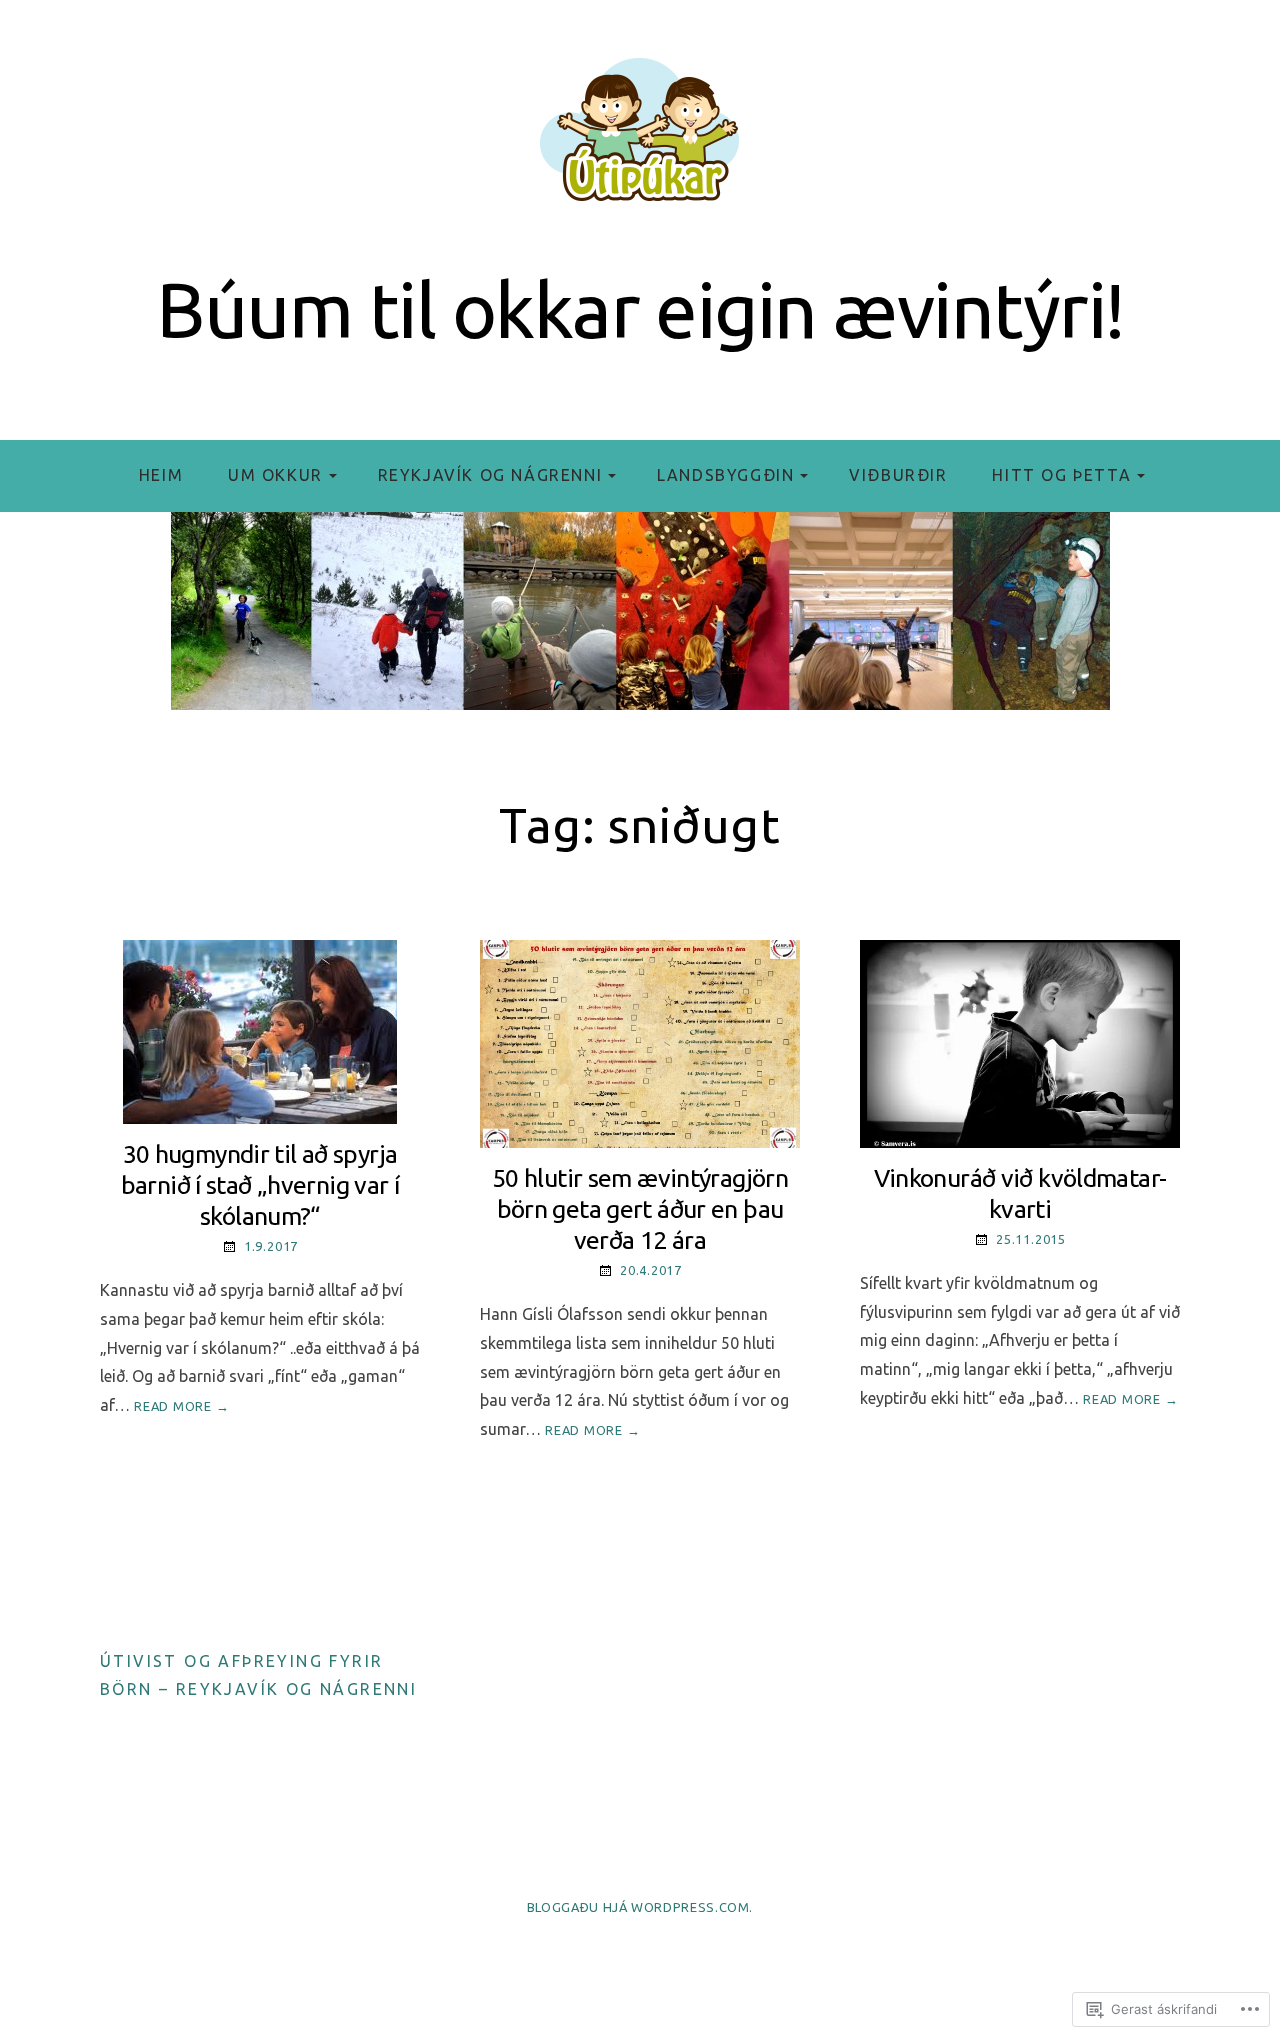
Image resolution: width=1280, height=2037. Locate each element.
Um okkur (275, 475)
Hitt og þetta (1061, 475)
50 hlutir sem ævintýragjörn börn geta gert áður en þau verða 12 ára (640, 1209)
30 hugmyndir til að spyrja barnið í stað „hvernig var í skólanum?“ (260, 1185)
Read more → (181, 1406)
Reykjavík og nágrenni (490, 475)
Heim (161, 475)
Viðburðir (898, 475)
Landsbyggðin (725, 475)
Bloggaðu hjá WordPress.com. (640, 1907)
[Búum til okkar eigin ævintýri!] (640, 611)
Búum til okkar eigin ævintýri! (639, 309)
